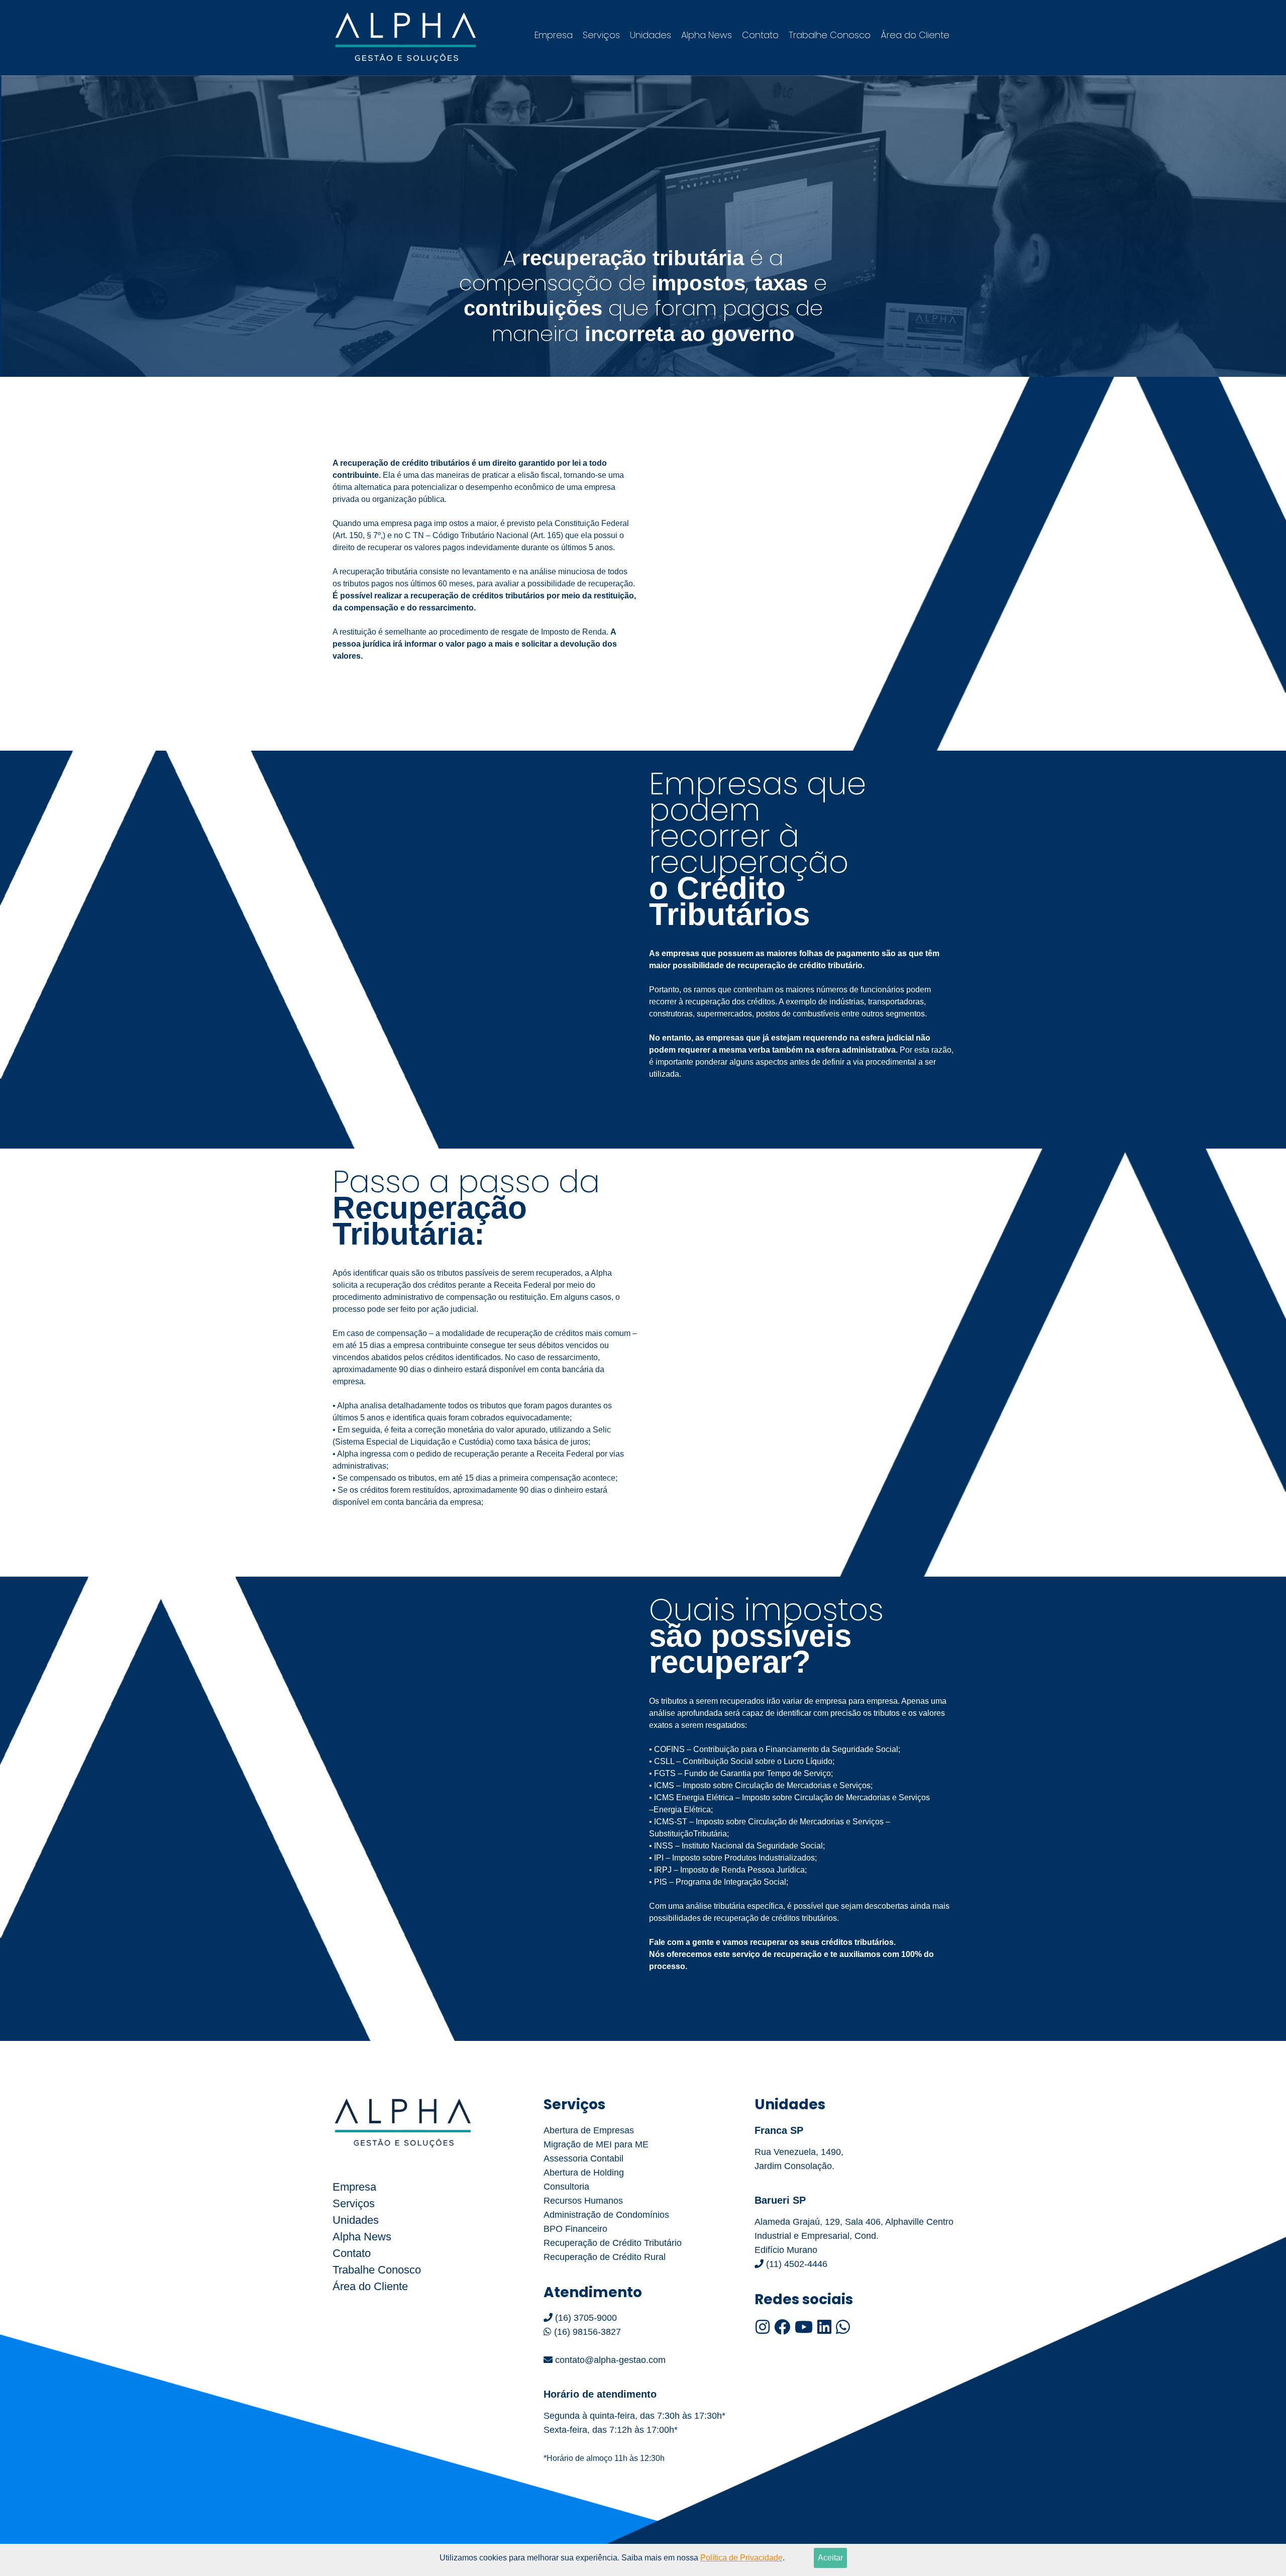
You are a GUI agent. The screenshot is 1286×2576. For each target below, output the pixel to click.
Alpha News (707, 35)
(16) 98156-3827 (586, 2332)
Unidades (651, 35)
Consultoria (566, 2187)
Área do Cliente (915, 35)
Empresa (554, 35)
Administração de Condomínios (606, 2215)
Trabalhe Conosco (830, 35)
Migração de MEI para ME (596, 2144)
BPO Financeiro (575, 2229)
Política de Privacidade (741, 2558)
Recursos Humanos (583, 2201)
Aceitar (830, 2558)
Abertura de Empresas (589, 2130)
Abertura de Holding (584, 2173)
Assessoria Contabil (583, 2158)
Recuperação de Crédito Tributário (613, 2243)
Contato (760, 35)
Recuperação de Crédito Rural (605, 2257)
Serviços (601, 35)
